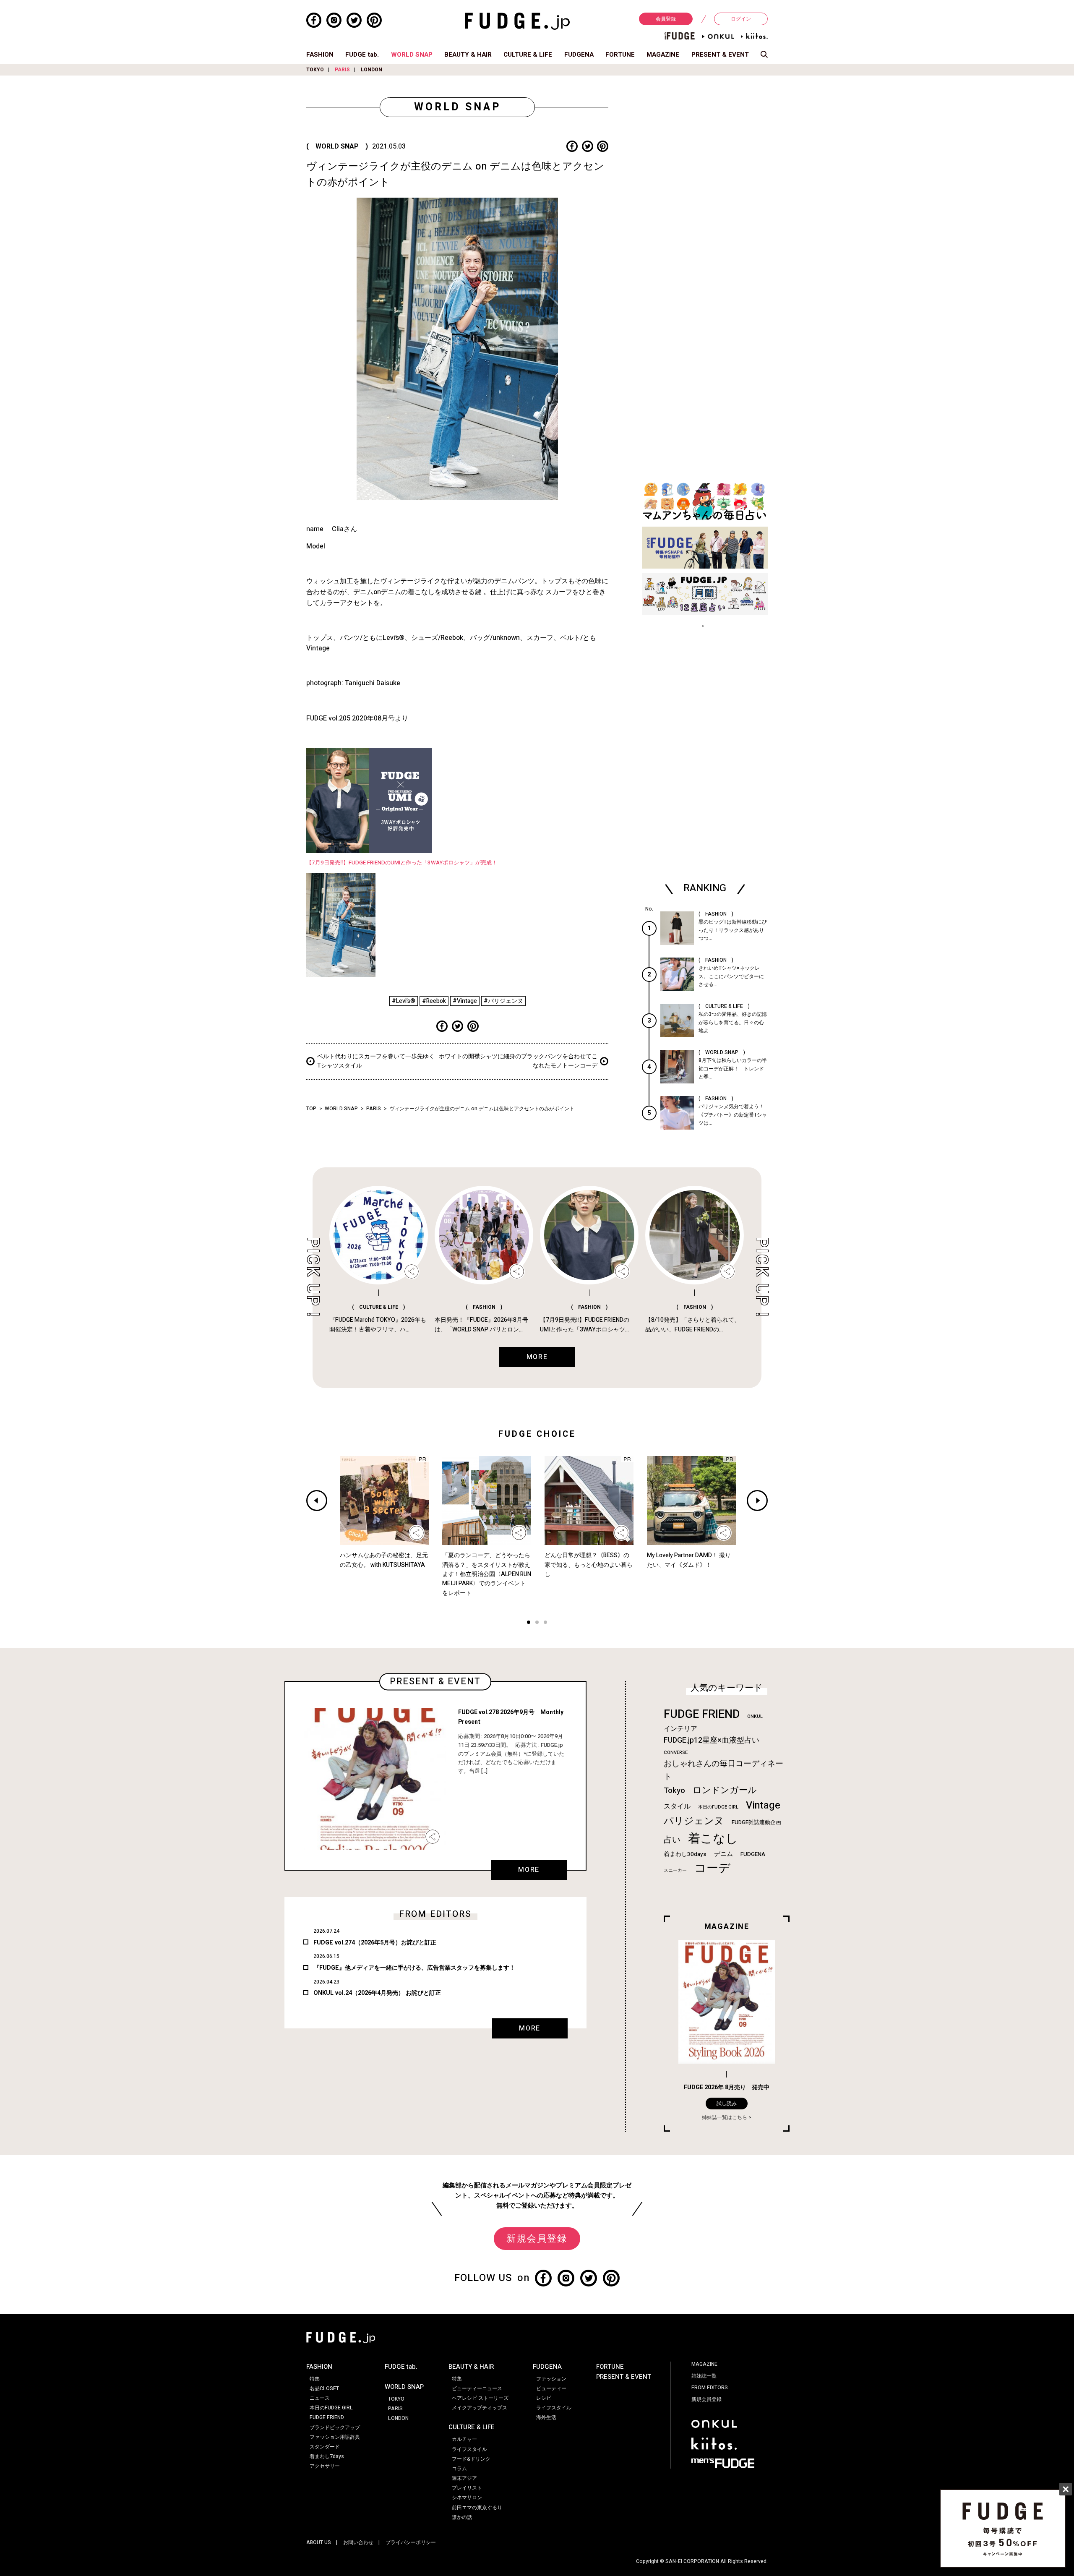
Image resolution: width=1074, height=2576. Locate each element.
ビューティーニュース (477, 2388)
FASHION (320, 55)
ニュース (320, 2398)
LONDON (371, 70)
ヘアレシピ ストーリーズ (480, 2398)
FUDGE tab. (362, 55)
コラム (459, 2469)
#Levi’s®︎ (404, 1001)
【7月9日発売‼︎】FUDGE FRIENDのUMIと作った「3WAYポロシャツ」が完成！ (402, 863)
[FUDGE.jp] (517, 21)
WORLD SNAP (412, 55)
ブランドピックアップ (335, 2427)
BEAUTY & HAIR (468, 55)
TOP (311, 1109)
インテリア (680, 1729)
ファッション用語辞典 (335, 2437)
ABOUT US (319, 2542)
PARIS (342, 70)
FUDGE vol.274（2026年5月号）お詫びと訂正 (375, 1943)
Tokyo (674, 1790)
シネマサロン (467, 2498)
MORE (529, 1870)
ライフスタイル (469, 2449)
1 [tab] (529, 1623)
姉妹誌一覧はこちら (725, 2117)
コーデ (712, 1868)
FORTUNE (620, 55)
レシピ (544, 2398)
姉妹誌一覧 (704, 2376)
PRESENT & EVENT (720, 55)
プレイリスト (467, 2488)
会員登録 (666, 19)
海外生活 (546, 2417)
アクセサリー (325, 2466)
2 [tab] (537, 1623)
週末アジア (464, 2478)
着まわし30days (685, 1854)
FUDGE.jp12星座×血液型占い (712, 1740)
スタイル (677, 1806)
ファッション (551, 2379)
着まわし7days (327, 2456)
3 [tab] (545, 1623)
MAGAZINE (663, 55)
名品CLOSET (324, 2388)
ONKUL (755, 1716)
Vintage (763, 1805)
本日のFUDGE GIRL (718, 1807)
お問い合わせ (358, 2542)
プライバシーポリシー (411, 2542)
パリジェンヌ (694, 1821)
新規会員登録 (537, 2239)
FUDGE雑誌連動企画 (756, 1822)
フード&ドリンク (471, 2459)
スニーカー (675, 1870)
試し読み (727, 2104)
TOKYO (315, 70)
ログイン (741, 19)
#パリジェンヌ (503, 1001)
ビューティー (551, 2388)
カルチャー (464, 2439)
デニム (723, 1854)
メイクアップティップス (480, 2408)
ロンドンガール (725, 1790)
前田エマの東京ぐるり (477, 2508)
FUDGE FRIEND (702, 1714)
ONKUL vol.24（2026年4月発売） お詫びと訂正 (377, 1993)
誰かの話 (462, 2517)
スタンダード (325, 2447)
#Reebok (434, 1001)
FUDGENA (579, 55)
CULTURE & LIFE (528, 55)
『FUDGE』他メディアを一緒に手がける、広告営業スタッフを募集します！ (414, 1968)
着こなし (713, 1839)
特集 (315, 2379)
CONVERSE (676, 1753)
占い (672, 1840)
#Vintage (465, 1001)
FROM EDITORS (710, 2388)
